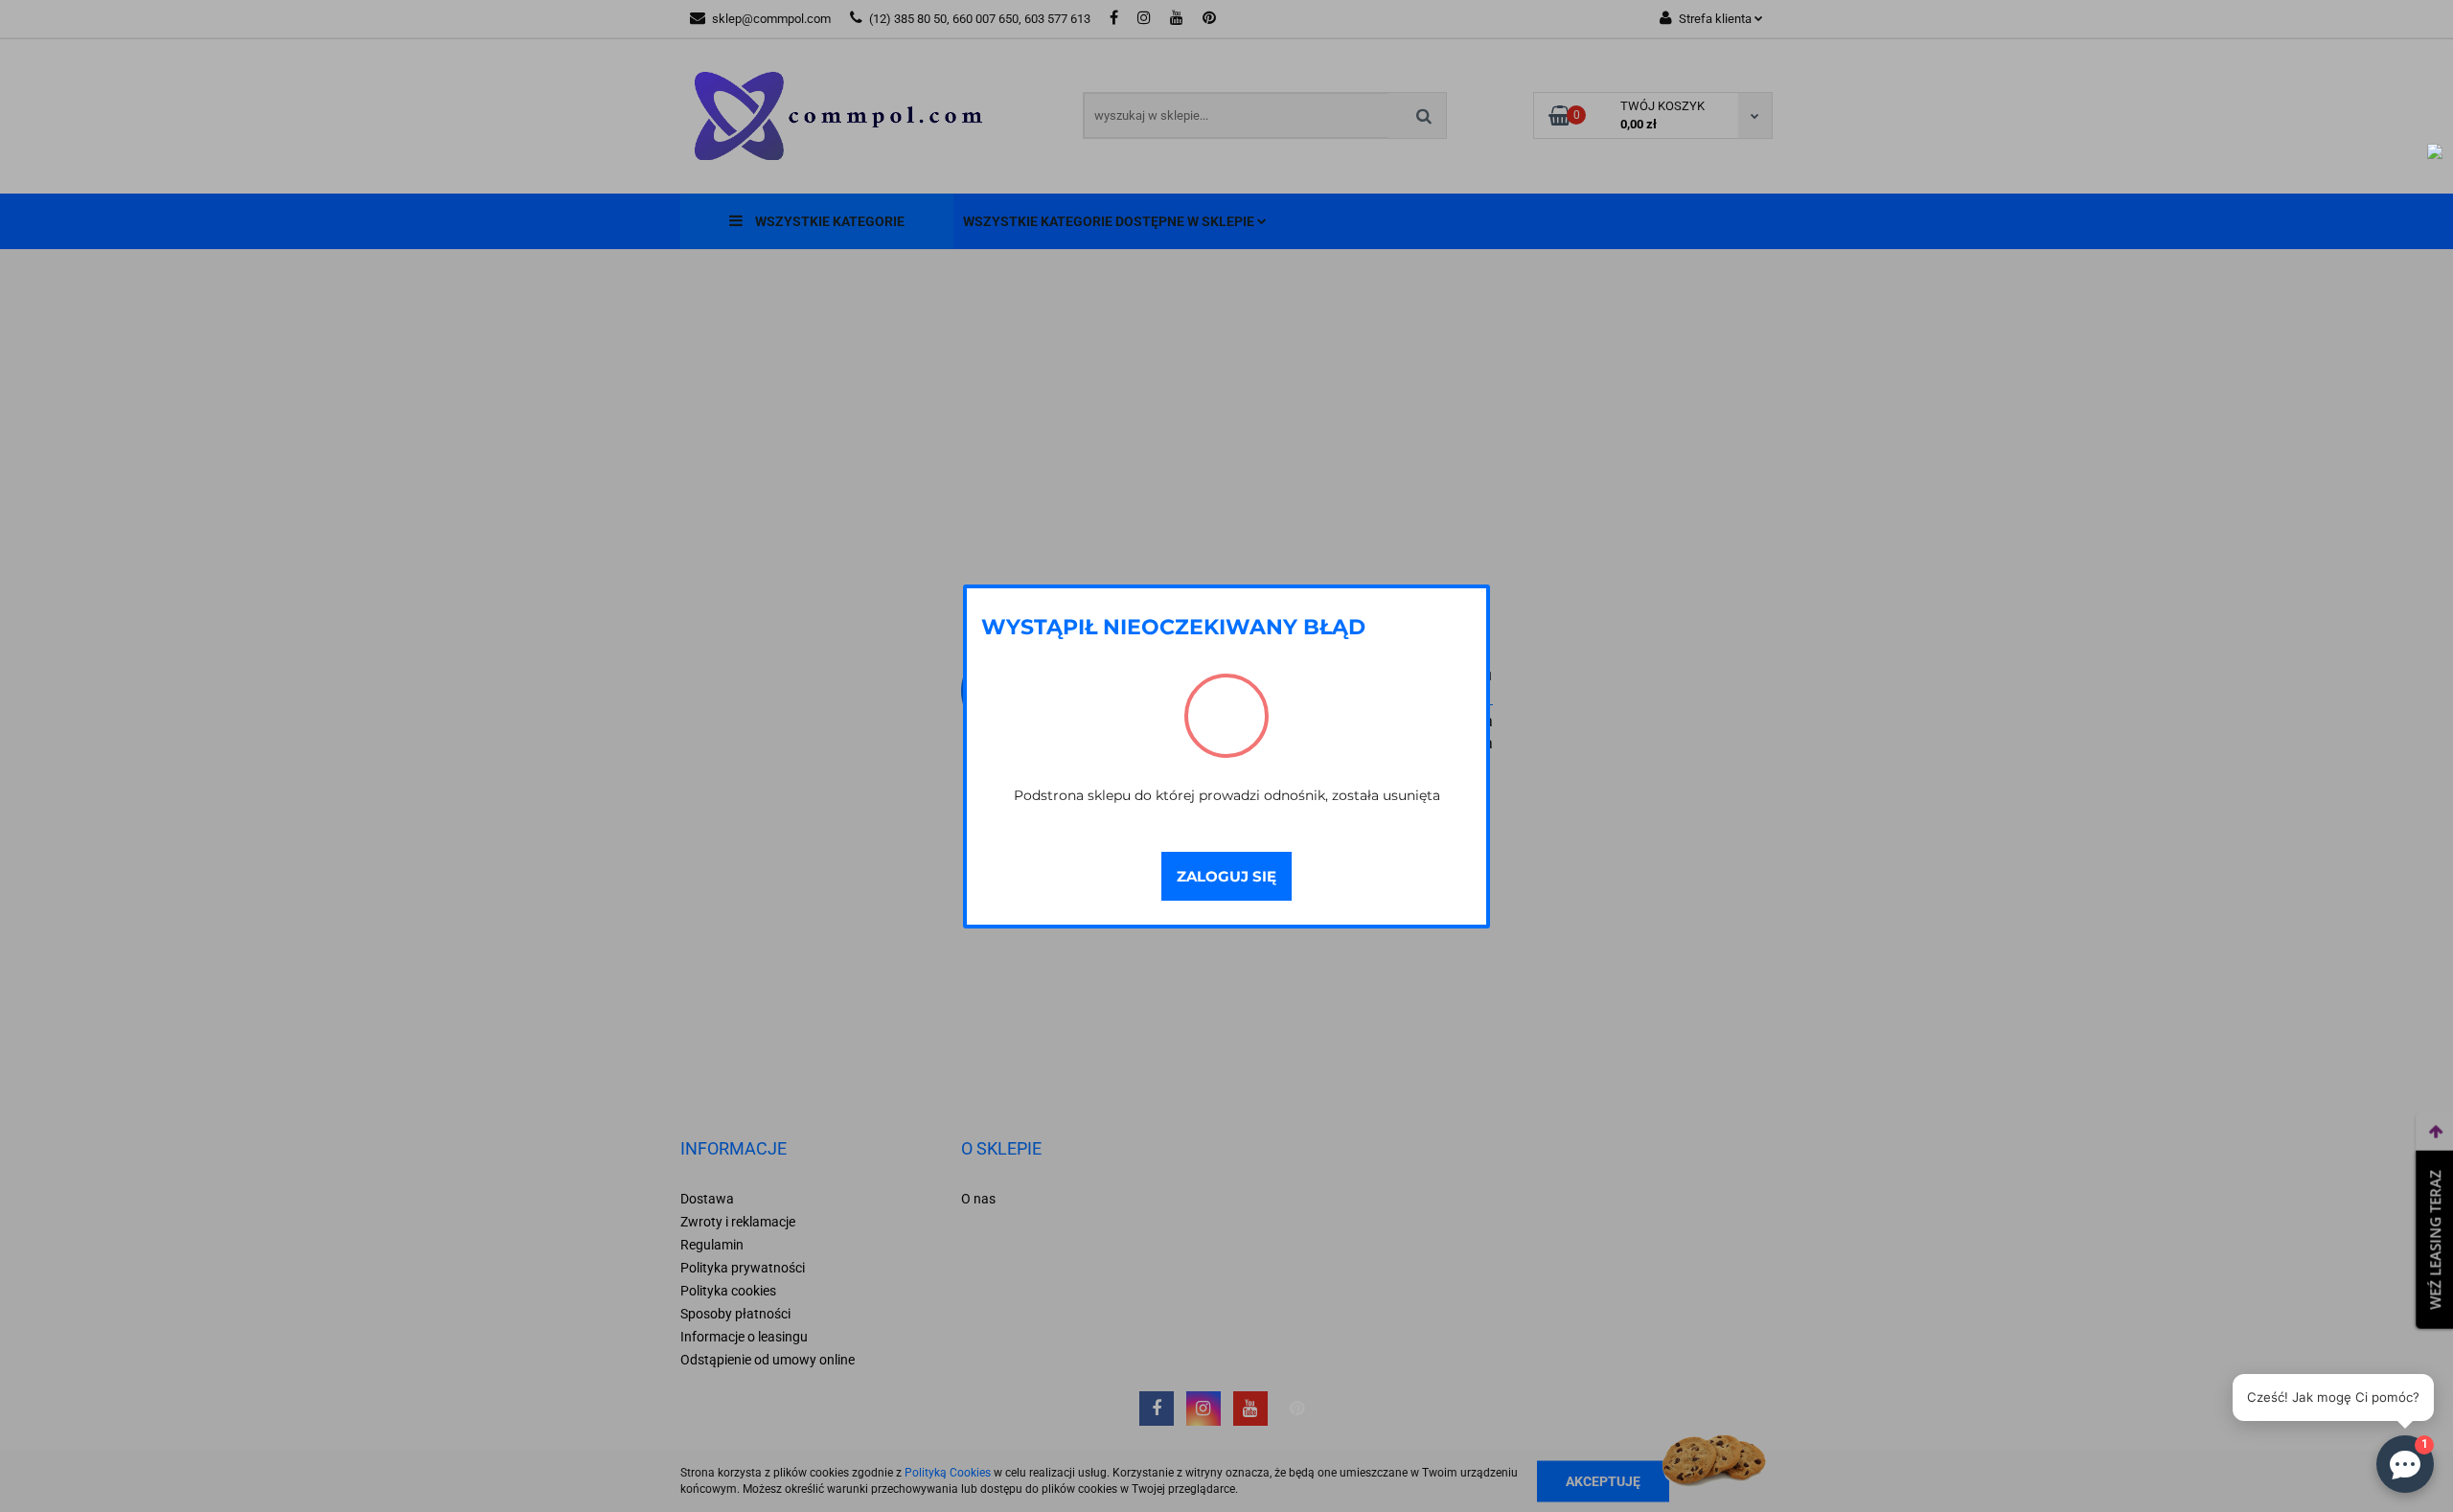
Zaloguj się (1226, 876)
